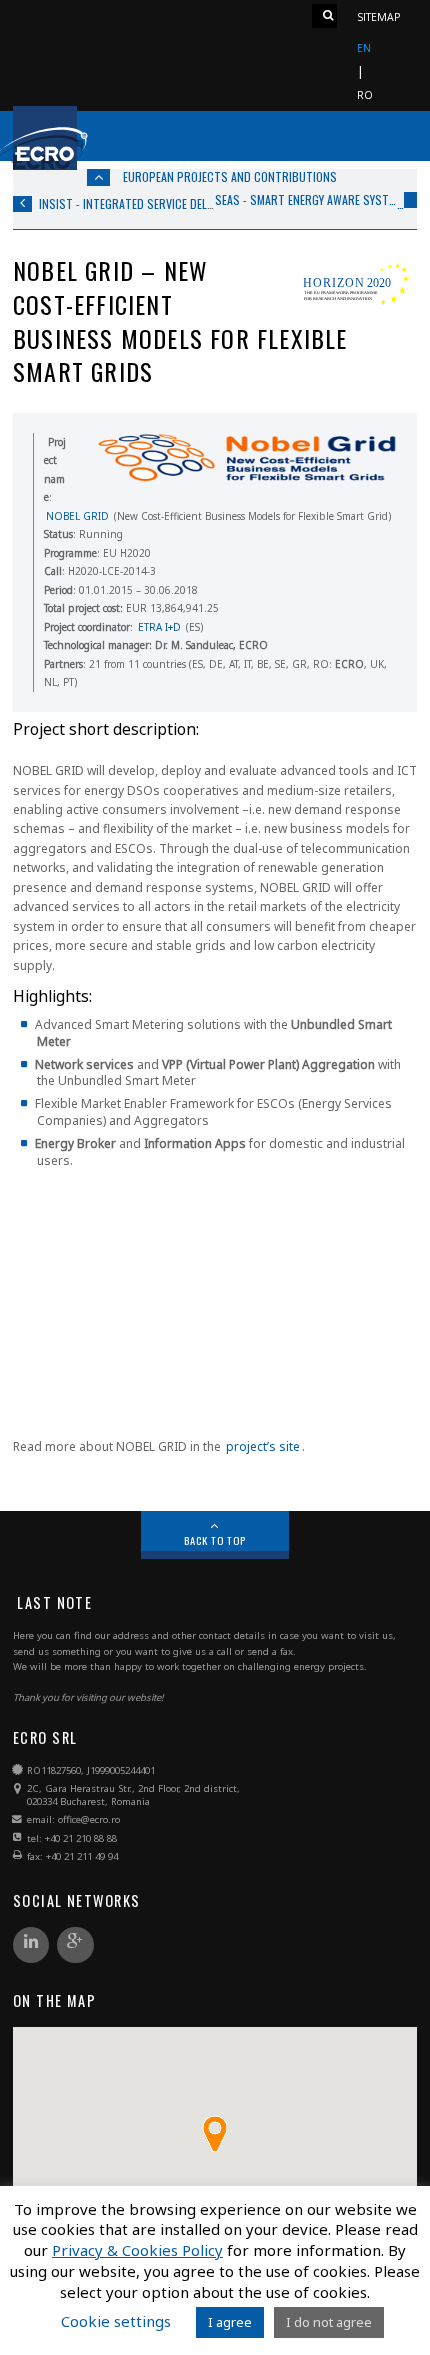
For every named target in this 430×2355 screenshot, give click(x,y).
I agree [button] (230, 2322)
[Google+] (75, 1946)
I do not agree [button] (329, 2322)
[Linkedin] (31, 1946)
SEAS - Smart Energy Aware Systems (306, 200)
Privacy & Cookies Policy (137, 2250)
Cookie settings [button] (116, 2321)
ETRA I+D (159, 627)
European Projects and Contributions (230, 176)
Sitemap (378, 17)
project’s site (263, 1446)
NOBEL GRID (77, 516)
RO (365, 95)
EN (364, 48)
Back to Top (215, 1540)
